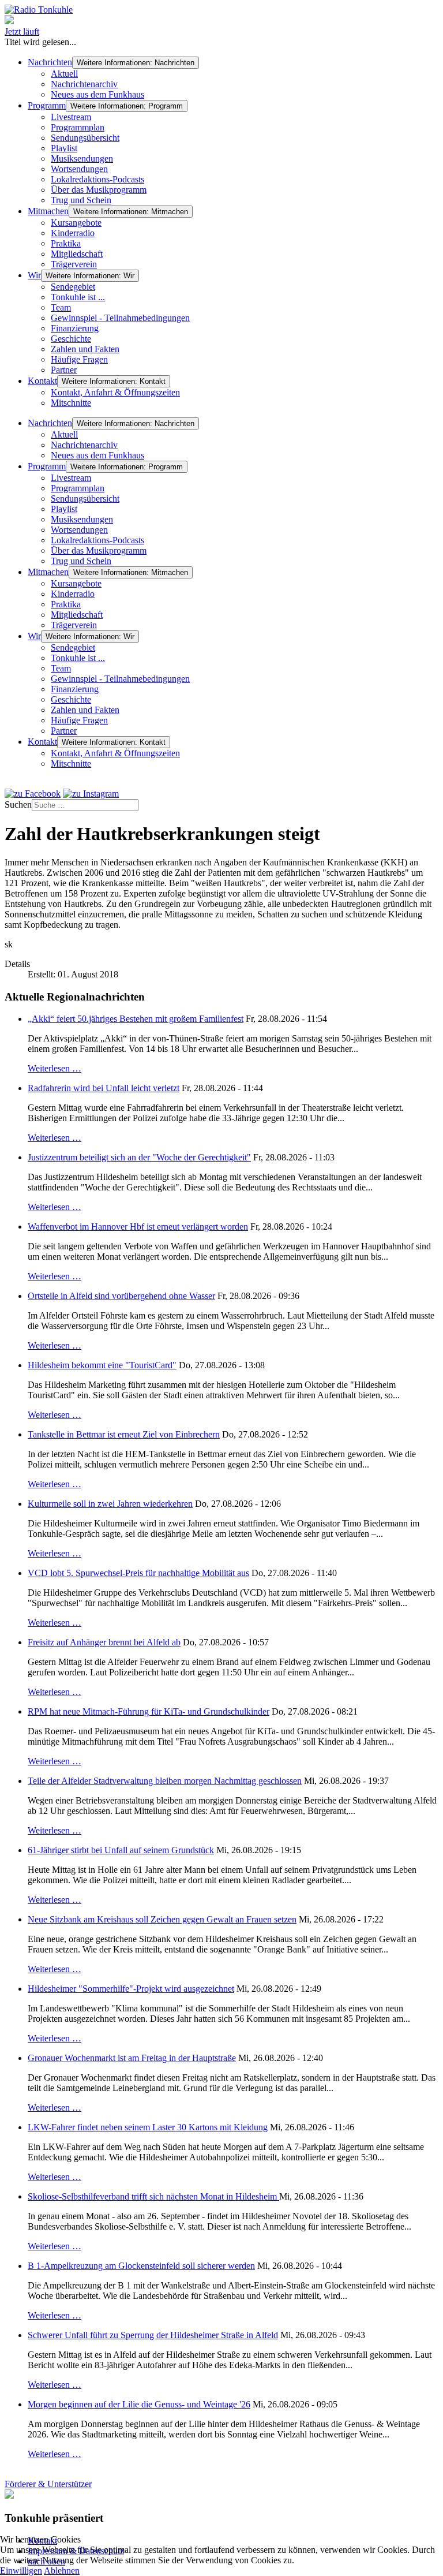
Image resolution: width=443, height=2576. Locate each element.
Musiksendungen (82, 158)
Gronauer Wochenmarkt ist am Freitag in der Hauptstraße (132, 2058)
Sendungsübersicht (85, 138)
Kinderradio (73, 233)
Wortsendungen (79, 169)
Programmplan (78, 127)
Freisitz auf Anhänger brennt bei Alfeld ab (104, 1642)
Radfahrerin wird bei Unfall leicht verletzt (104, 1088)
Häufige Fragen (79, 359)
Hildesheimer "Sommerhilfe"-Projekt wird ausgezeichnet (131, 1989)
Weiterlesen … (55, 1068)
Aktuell (64, 74)
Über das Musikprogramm (99, 190)
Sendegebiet (73, 287)
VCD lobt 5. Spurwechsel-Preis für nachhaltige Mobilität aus (138, 1573)
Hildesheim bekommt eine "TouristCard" (102, 1365)
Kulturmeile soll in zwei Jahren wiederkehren (110, 1504)
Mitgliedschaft (77, 254)
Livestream (71, 117)
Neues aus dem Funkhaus (97, 94)
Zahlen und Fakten (85, 349)
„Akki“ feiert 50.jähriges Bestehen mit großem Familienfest (136, 1019)
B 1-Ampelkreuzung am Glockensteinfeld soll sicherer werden (141, 2266)
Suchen (18, 804)
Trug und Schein (81, 200)
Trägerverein (74, 264)
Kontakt (42, 381)
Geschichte (71, 339)
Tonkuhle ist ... (78, 297)
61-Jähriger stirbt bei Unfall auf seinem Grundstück (121, 1850)
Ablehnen (62, 2571)
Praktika (66, 243)
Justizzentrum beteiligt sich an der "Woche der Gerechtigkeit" (139, 1157)
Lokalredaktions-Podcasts (97, 179)
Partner (64, 370)
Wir (34, 275)
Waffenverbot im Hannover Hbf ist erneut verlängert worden (138, 1227)
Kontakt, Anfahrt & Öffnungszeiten (115, 392)
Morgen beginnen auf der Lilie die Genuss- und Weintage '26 (139, 2404)
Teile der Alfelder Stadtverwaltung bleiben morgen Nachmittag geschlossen (165, 1781)
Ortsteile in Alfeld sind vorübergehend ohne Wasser (121, 1296)
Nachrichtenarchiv (84, 84)
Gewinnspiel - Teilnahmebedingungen (120, 318)
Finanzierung (75, 328)
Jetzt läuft (22, 31)
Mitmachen (48, 211)
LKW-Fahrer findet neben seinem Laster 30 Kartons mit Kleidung (148, 2127)
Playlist (64, 148)
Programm (47, 105)
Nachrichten (50, 62)
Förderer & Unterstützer (48, 2484)
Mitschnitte (71, 403)
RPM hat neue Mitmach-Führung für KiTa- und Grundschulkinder (149, 1711)
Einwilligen (21, 2571)
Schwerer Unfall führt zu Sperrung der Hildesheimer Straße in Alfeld (153, 2335)
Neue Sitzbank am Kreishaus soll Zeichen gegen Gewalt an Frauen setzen (162, 1919)
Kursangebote (76, 223)
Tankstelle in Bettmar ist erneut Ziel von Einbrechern (124, 1434)
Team (61, 307)
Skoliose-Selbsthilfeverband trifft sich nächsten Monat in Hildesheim (153, 2196)
